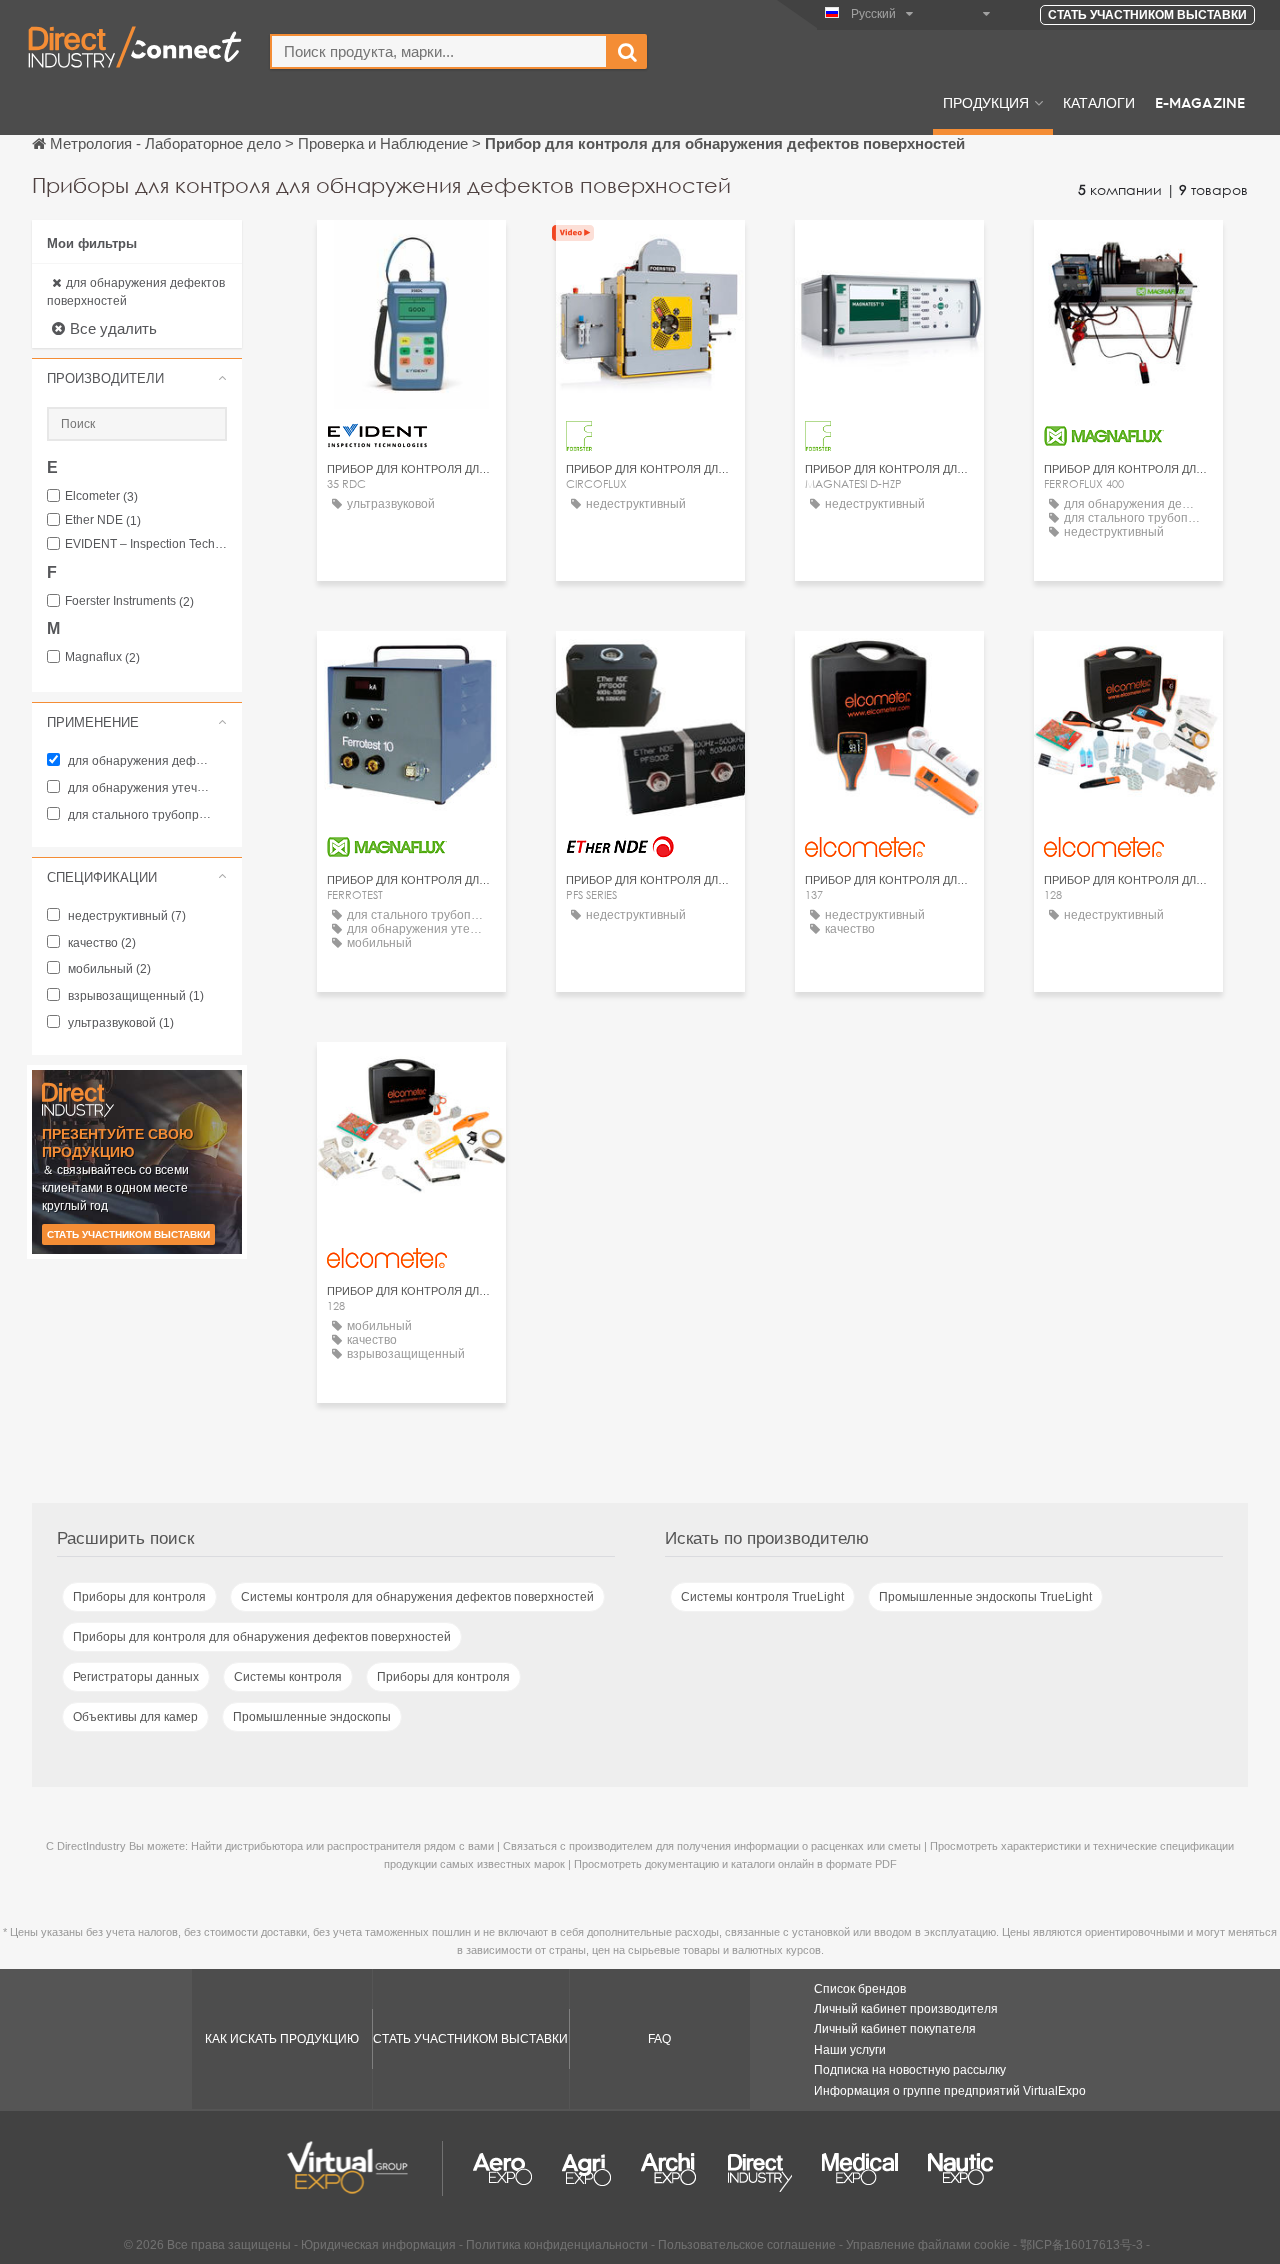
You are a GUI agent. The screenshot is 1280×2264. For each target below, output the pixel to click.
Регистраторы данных (136, 1677)
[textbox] (439, 51)
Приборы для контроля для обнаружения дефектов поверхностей (262, 1637)
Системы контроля (288, 1677)
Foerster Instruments (129, 601)
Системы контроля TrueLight (762, 1597)
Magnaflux (102, 657)
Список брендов (860, 1989)
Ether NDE (103, 520)
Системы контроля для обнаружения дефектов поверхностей (417, 1597)
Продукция (986, 102)
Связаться (651, 253)
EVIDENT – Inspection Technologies (146, 544)
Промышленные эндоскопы (312, 1717)
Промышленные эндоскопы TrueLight (985, 1597)
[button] (137, 378)
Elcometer (101, 496)
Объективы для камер (135, 1717)
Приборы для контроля (139, 1597)
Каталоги (1099, 102)
